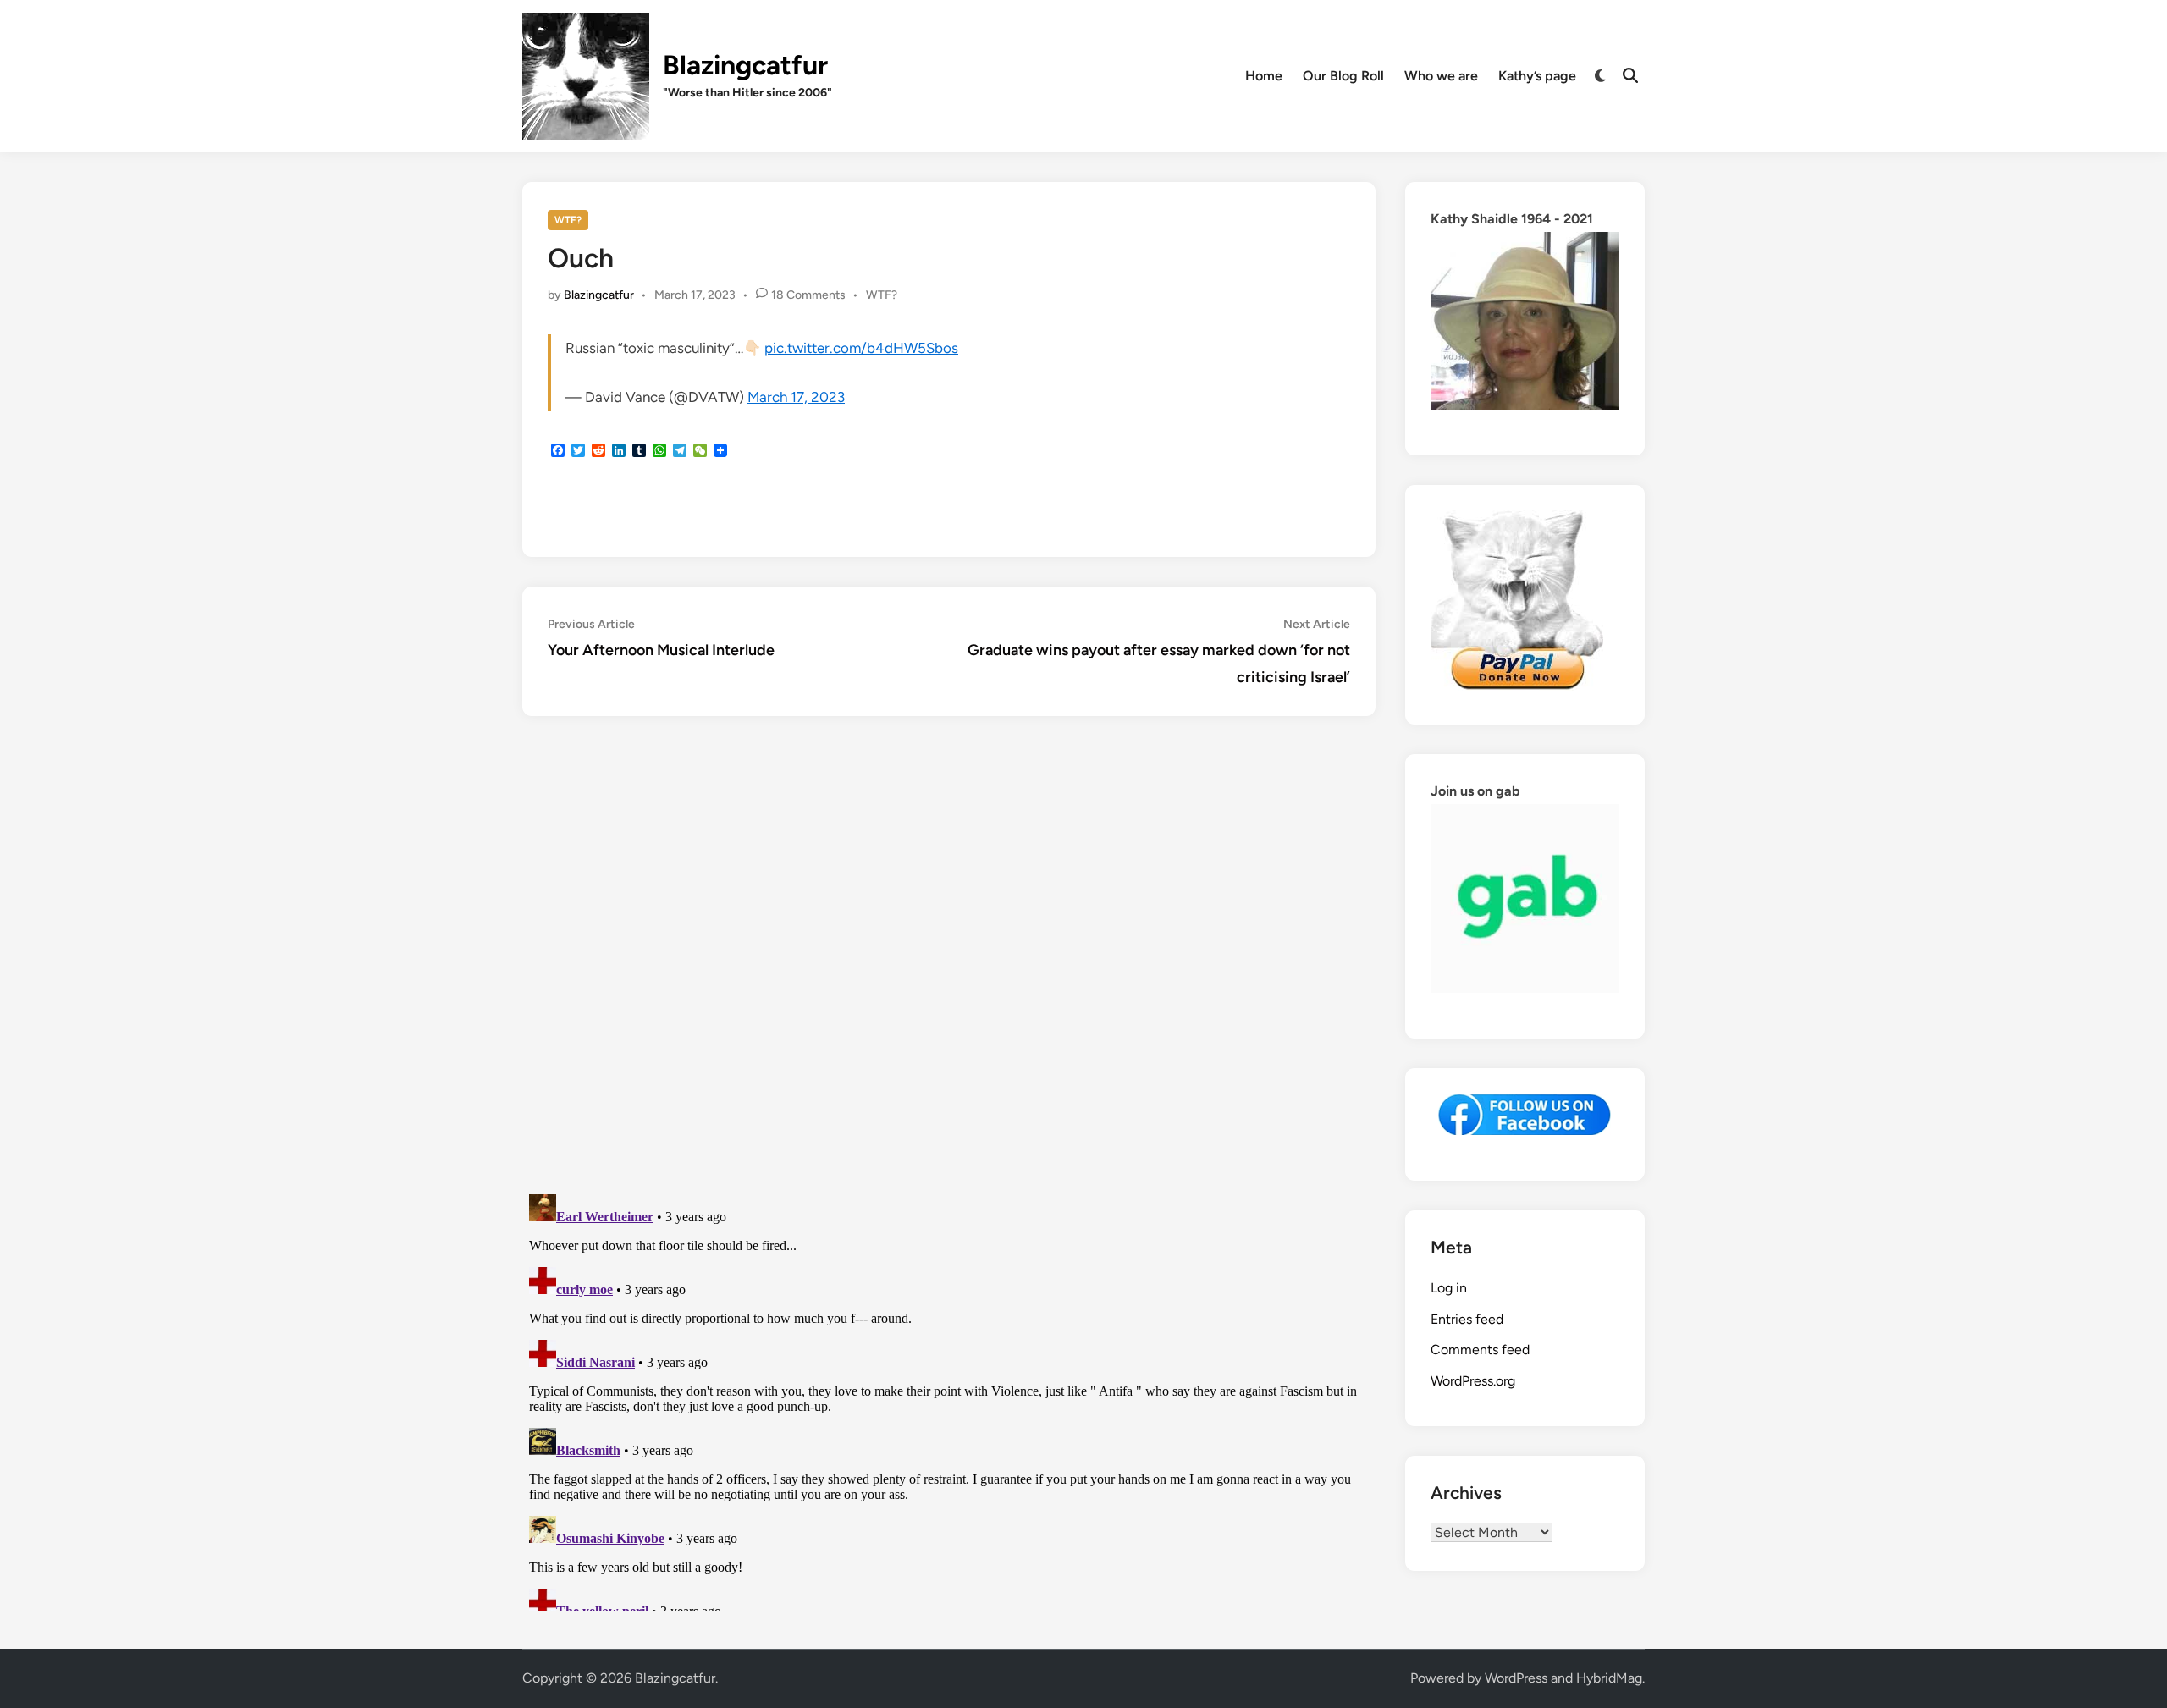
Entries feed (1467, 1319)
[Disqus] (949, 957)
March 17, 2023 (796, 397)
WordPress (1516, 1678)
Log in (1449, 1288)
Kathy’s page (1537, 76)
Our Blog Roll (1343, 76)
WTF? (568, 220)
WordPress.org (1473, 1381)
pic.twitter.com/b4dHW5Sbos (861, 348)
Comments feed (1480, 1350)
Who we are (1441, 76)
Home (1264, 76)
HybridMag (1609, 1678)
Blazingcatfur (745, 65)
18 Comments (808, 295)
